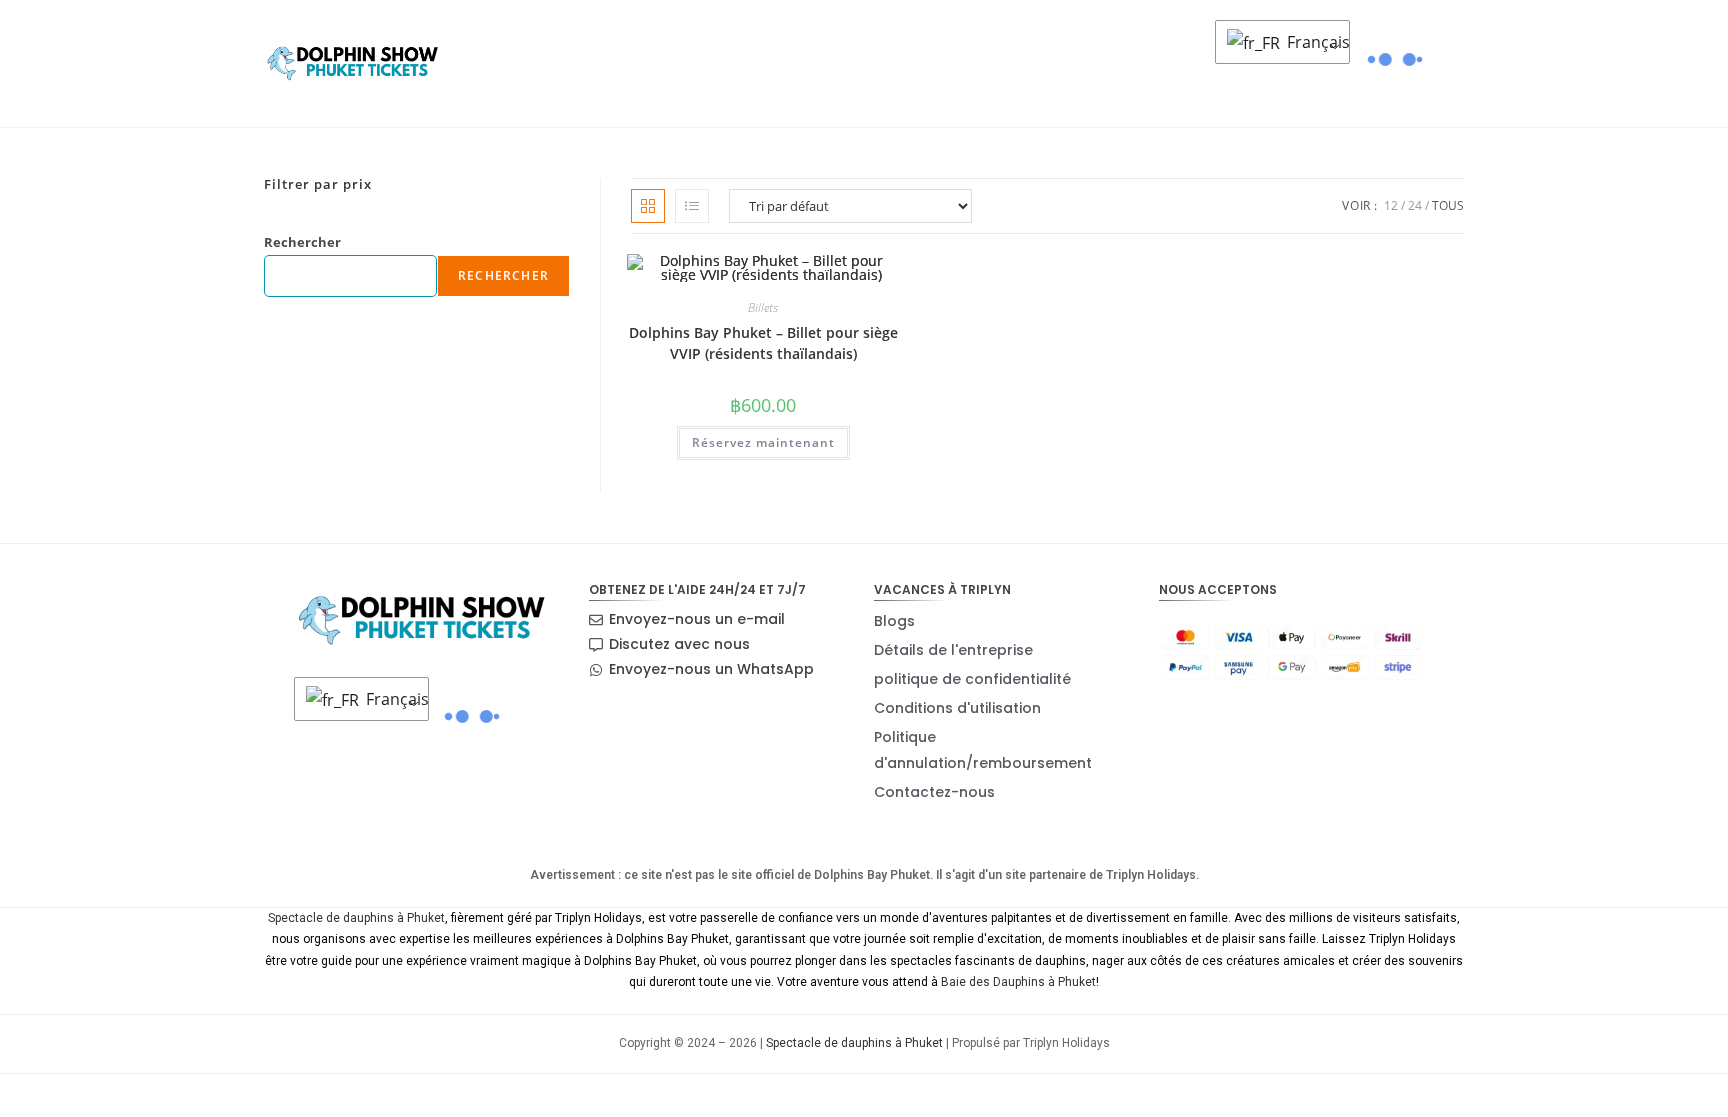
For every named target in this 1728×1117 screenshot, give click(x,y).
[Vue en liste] (692, 206)
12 (1391, 205)
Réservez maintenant (763, 442)
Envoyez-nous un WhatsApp (711, 669)
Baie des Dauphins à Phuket (1018, 982)
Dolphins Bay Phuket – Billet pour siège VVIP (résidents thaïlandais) (763, 343)
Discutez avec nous (679, 644)
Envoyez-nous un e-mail (697, 619)
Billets (763, 307)
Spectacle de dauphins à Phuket (356, 918)
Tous (1448, 205)
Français (1313, 42)
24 (1415, 205)
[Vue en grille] (648, 206)
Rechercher (302, 242)
